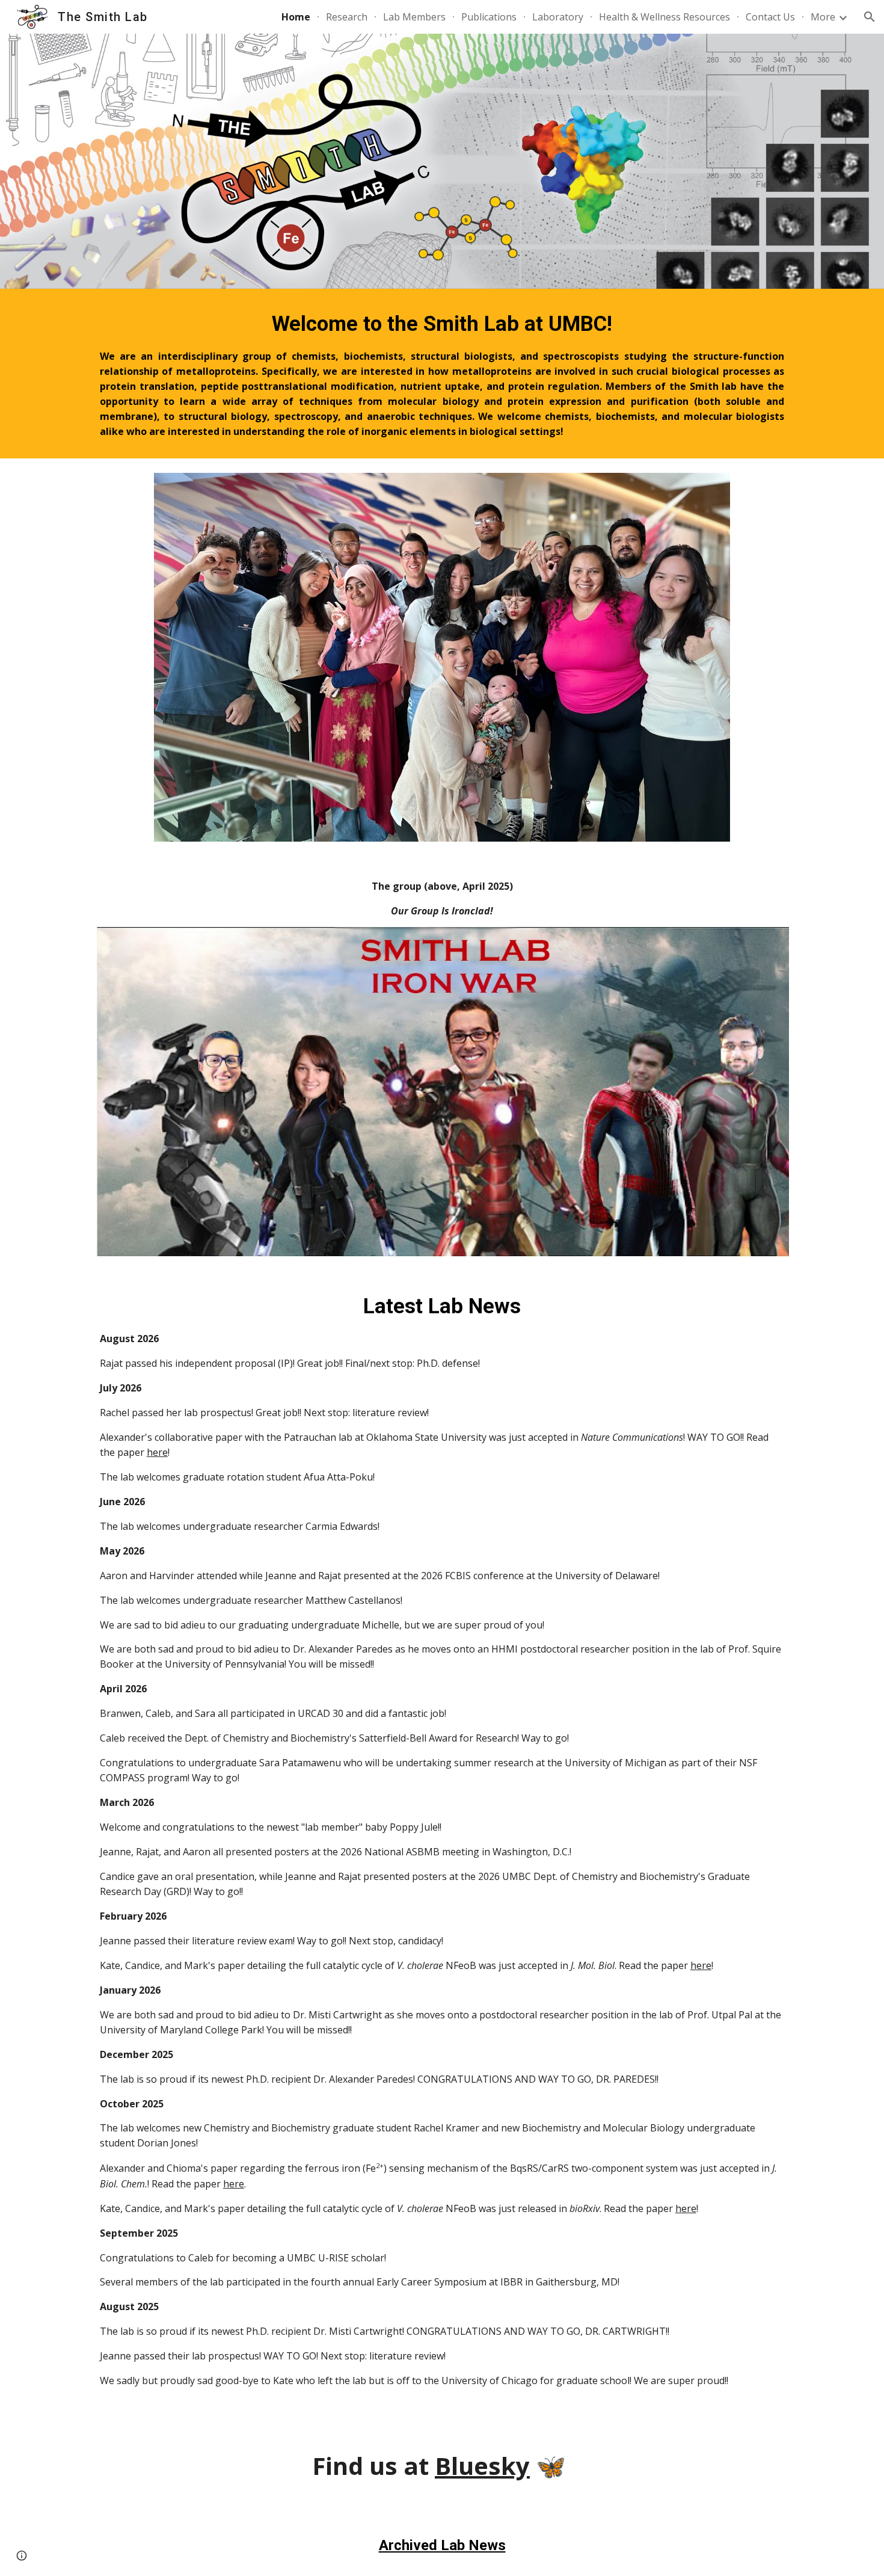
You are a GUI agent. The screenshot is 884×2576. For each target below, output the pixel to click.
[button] (870, 17)
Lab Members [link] (414, 17)
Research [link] (347, 17)
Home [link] (296, 17)
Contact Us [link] (770, 17)
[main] (442, 374)
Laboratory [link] (558, 17)
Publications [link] (489, 17)
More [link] (823, 17)
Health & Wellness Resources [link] (665, 17)
